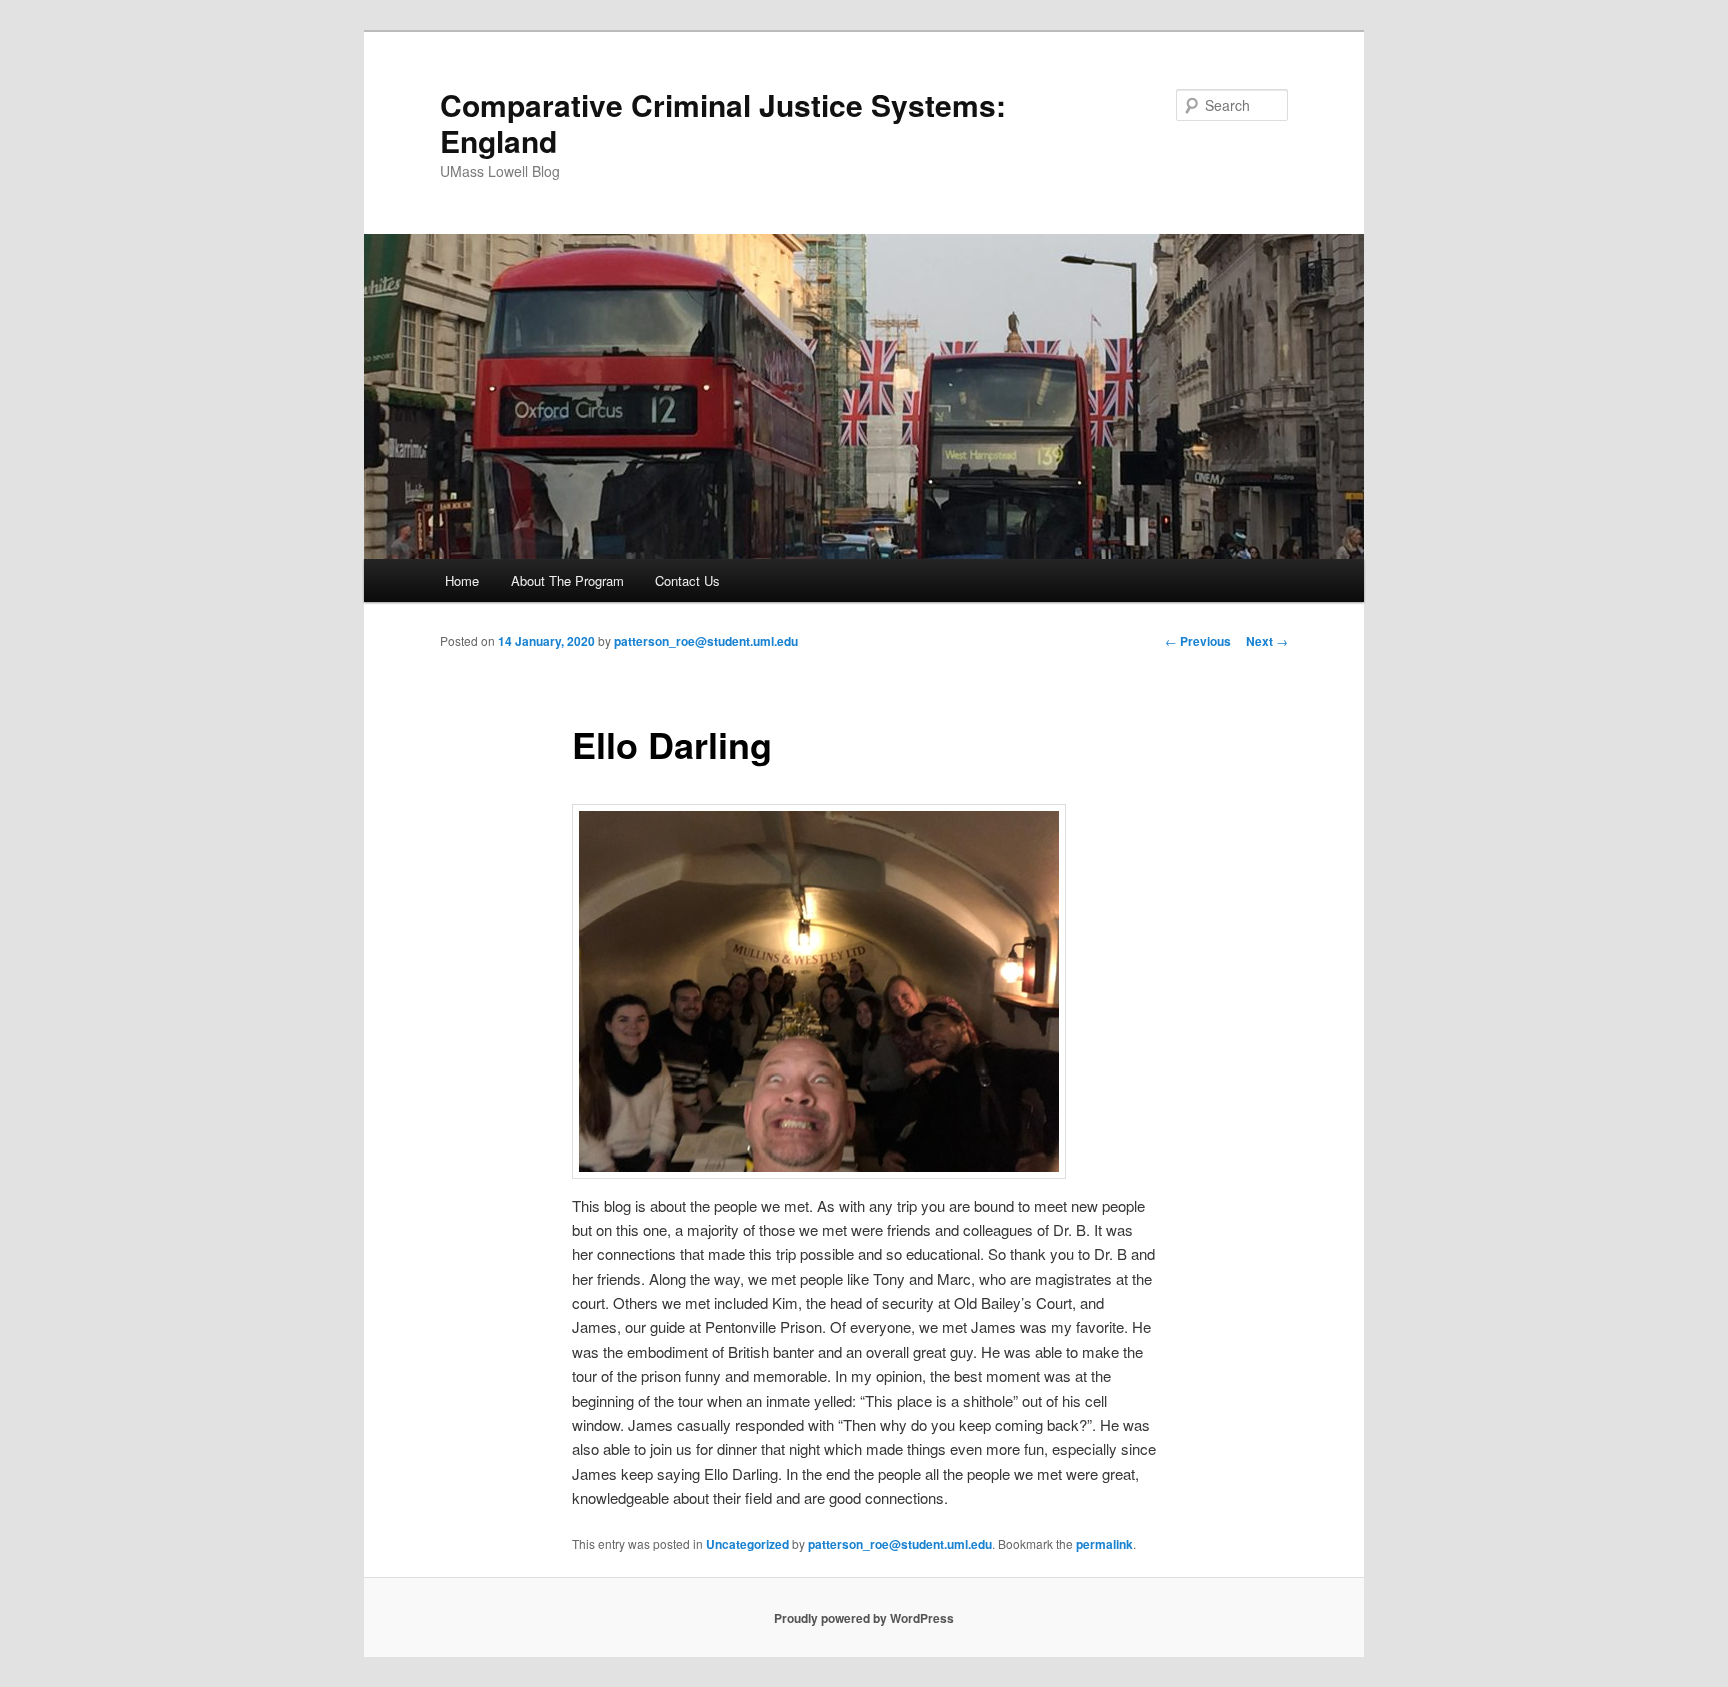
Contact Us (687, 580)
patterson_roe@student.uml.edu (706, 641)
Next (1267, 641)
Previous (1198, 641)
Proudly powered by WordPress (864, 1618)
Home (462, 580)
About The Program (567, 580)
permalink (1104, 1544)
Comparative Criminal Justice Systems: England (723, 122)
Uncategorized (747, 1544)
